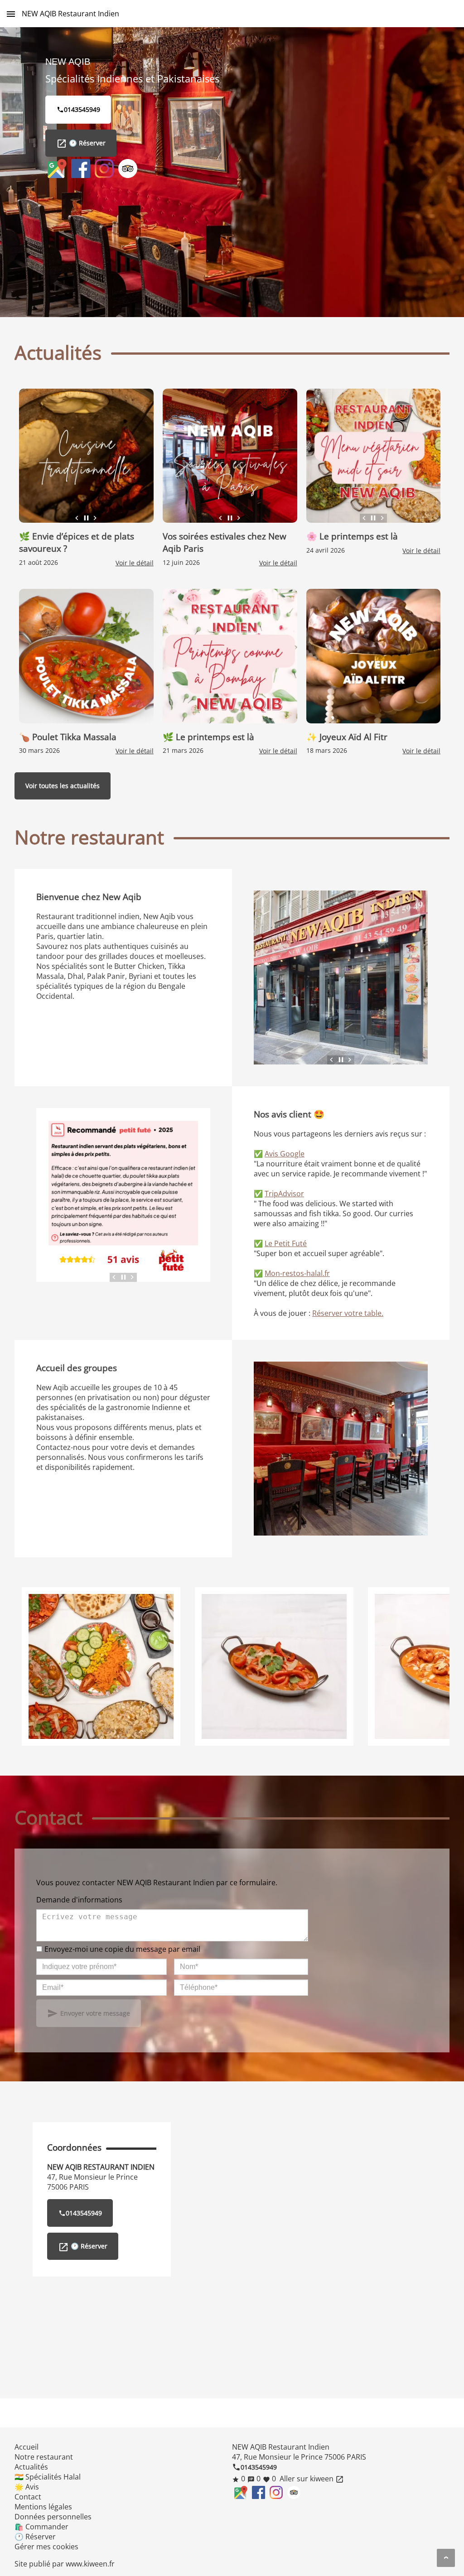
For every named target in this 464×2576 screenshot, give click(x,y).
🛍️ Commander (41, 2527)
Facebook (81, 169)
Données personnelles (53, 2517)
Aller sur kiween (311, 2479)
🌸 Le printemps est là (352, 536)
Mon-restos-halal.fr (297, 1273)
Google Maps (57, 169)
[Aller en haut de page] (446, 2558)
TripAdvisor (128, 169)
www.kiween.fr (90, 2564)
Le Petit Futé (286, 1243)
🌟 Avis (27, 2487)
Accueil (27, 2447)
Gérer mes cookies (46, 2547)
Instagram (104, 169)
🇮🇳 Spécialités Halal (48, 2477)
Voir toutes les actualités (63, 786)
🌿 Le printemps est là (209, 737)
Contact (28, 2497)
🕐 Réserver (81, 144)
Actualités (31, 2467)
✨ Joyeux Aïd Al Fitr (347, 737)
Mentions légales (43, 2507)
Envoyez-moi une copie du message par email (122, 1949)
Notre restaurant (44, 2457)
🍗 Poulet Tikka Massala (68, 737)
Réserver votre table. (348, 1313)
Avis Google (285, 1154)
